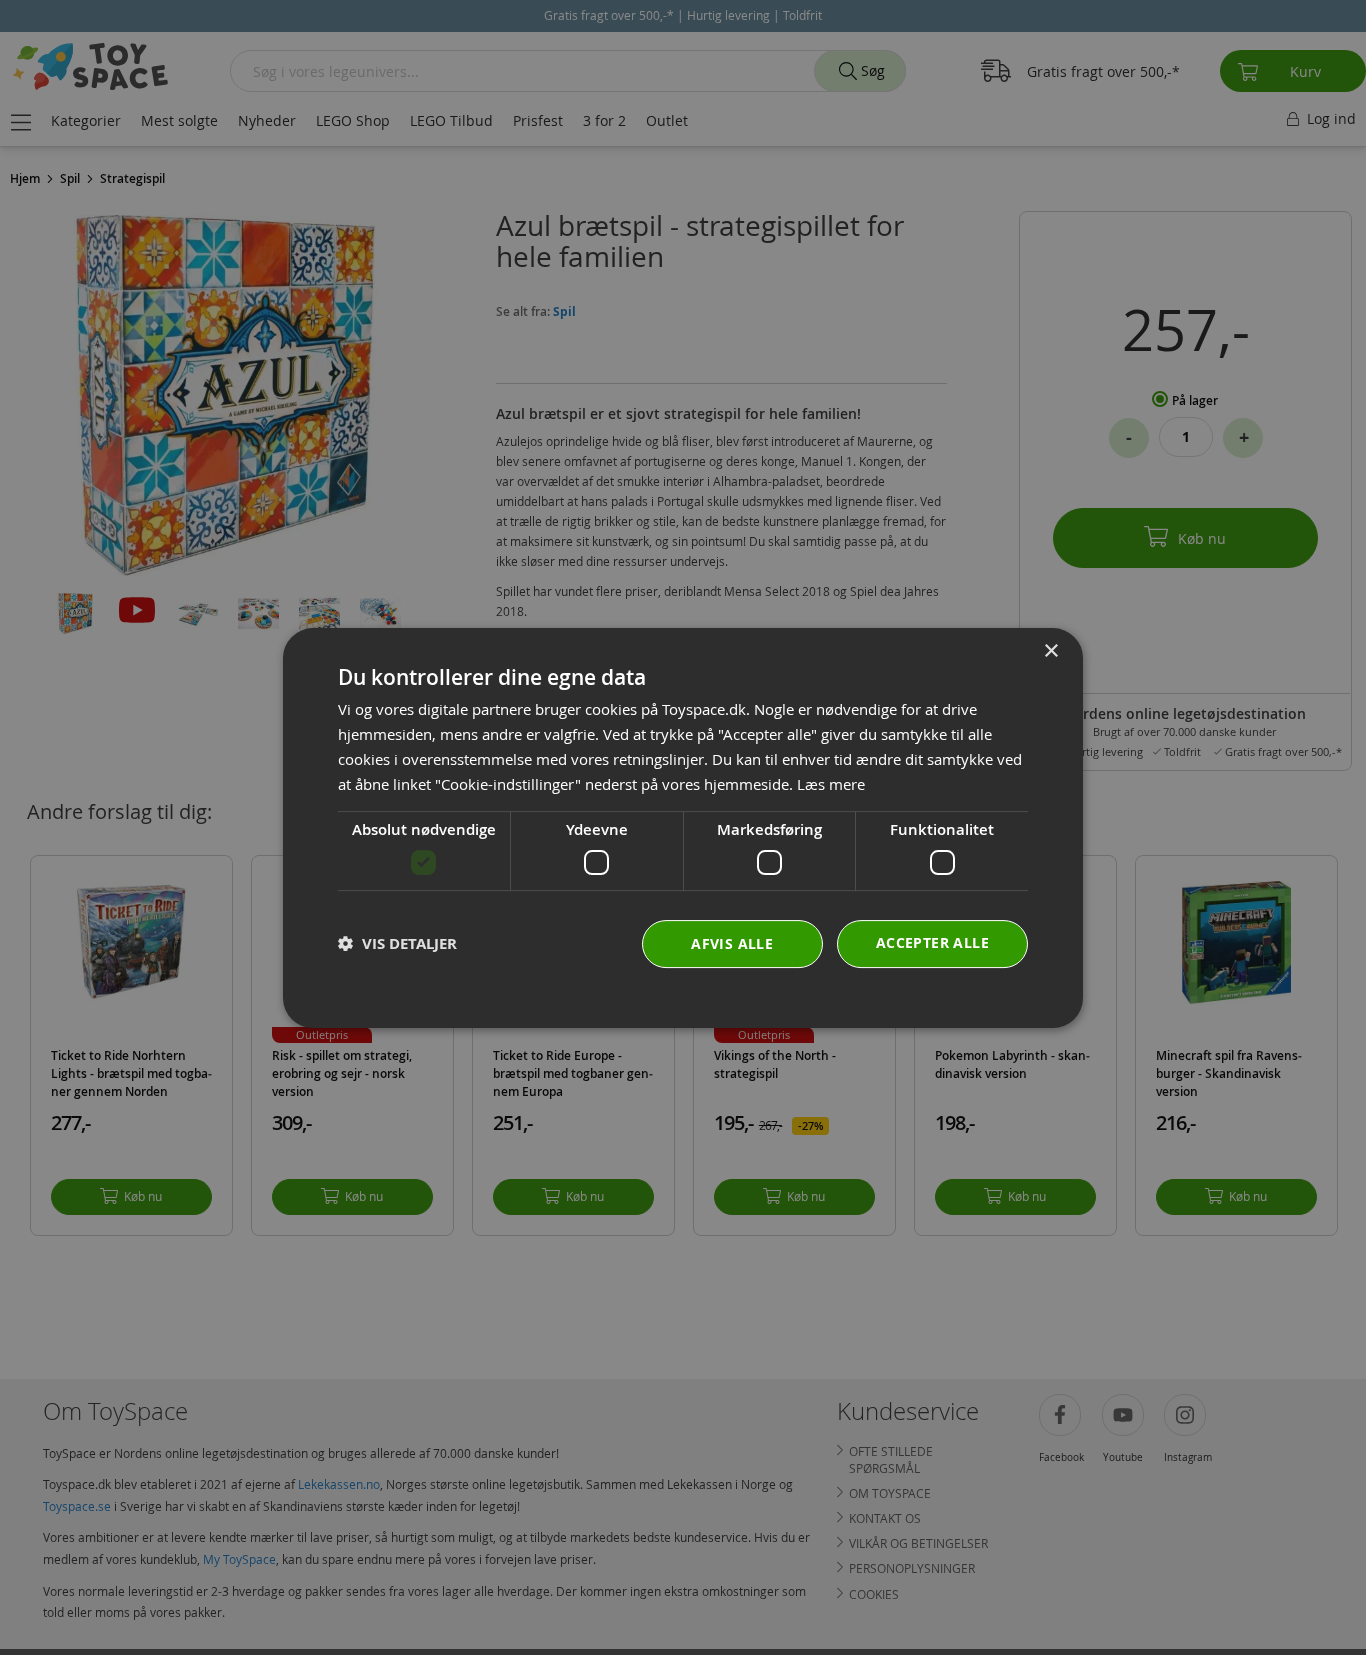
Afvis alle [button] (732, 942)
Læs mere (831, 783)
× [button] (1050, 651)
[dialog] (683, 828)
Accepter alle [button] (932, 941)
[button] (397, 943)
